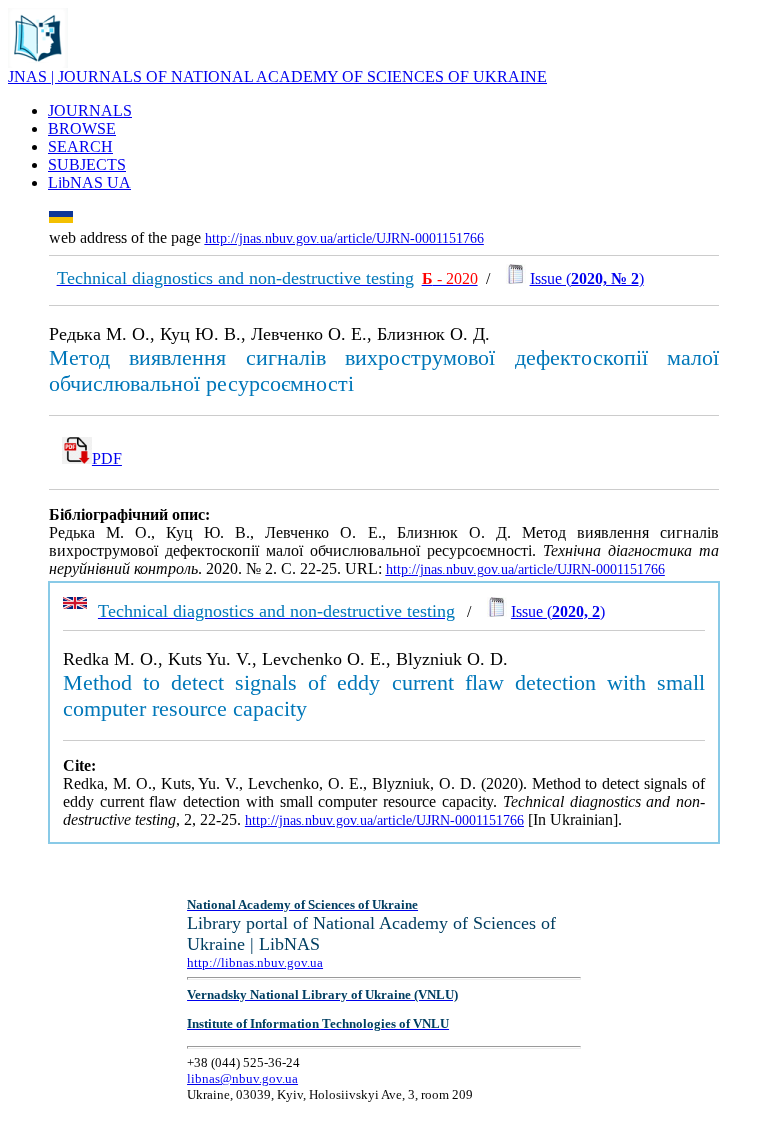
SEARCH (80, 146)
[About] (38, 62)
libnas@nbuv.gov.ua (242, 1078)
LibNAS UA (89, 182)
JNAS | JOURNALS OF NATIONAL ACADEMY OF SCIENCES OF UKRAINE (277, 76)
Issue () (587, 278)
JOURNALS (90, 110)
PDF (107, 458)
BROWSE (82, 128)
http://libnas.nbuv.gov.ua (255, 962)
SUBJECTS (87, 164)
